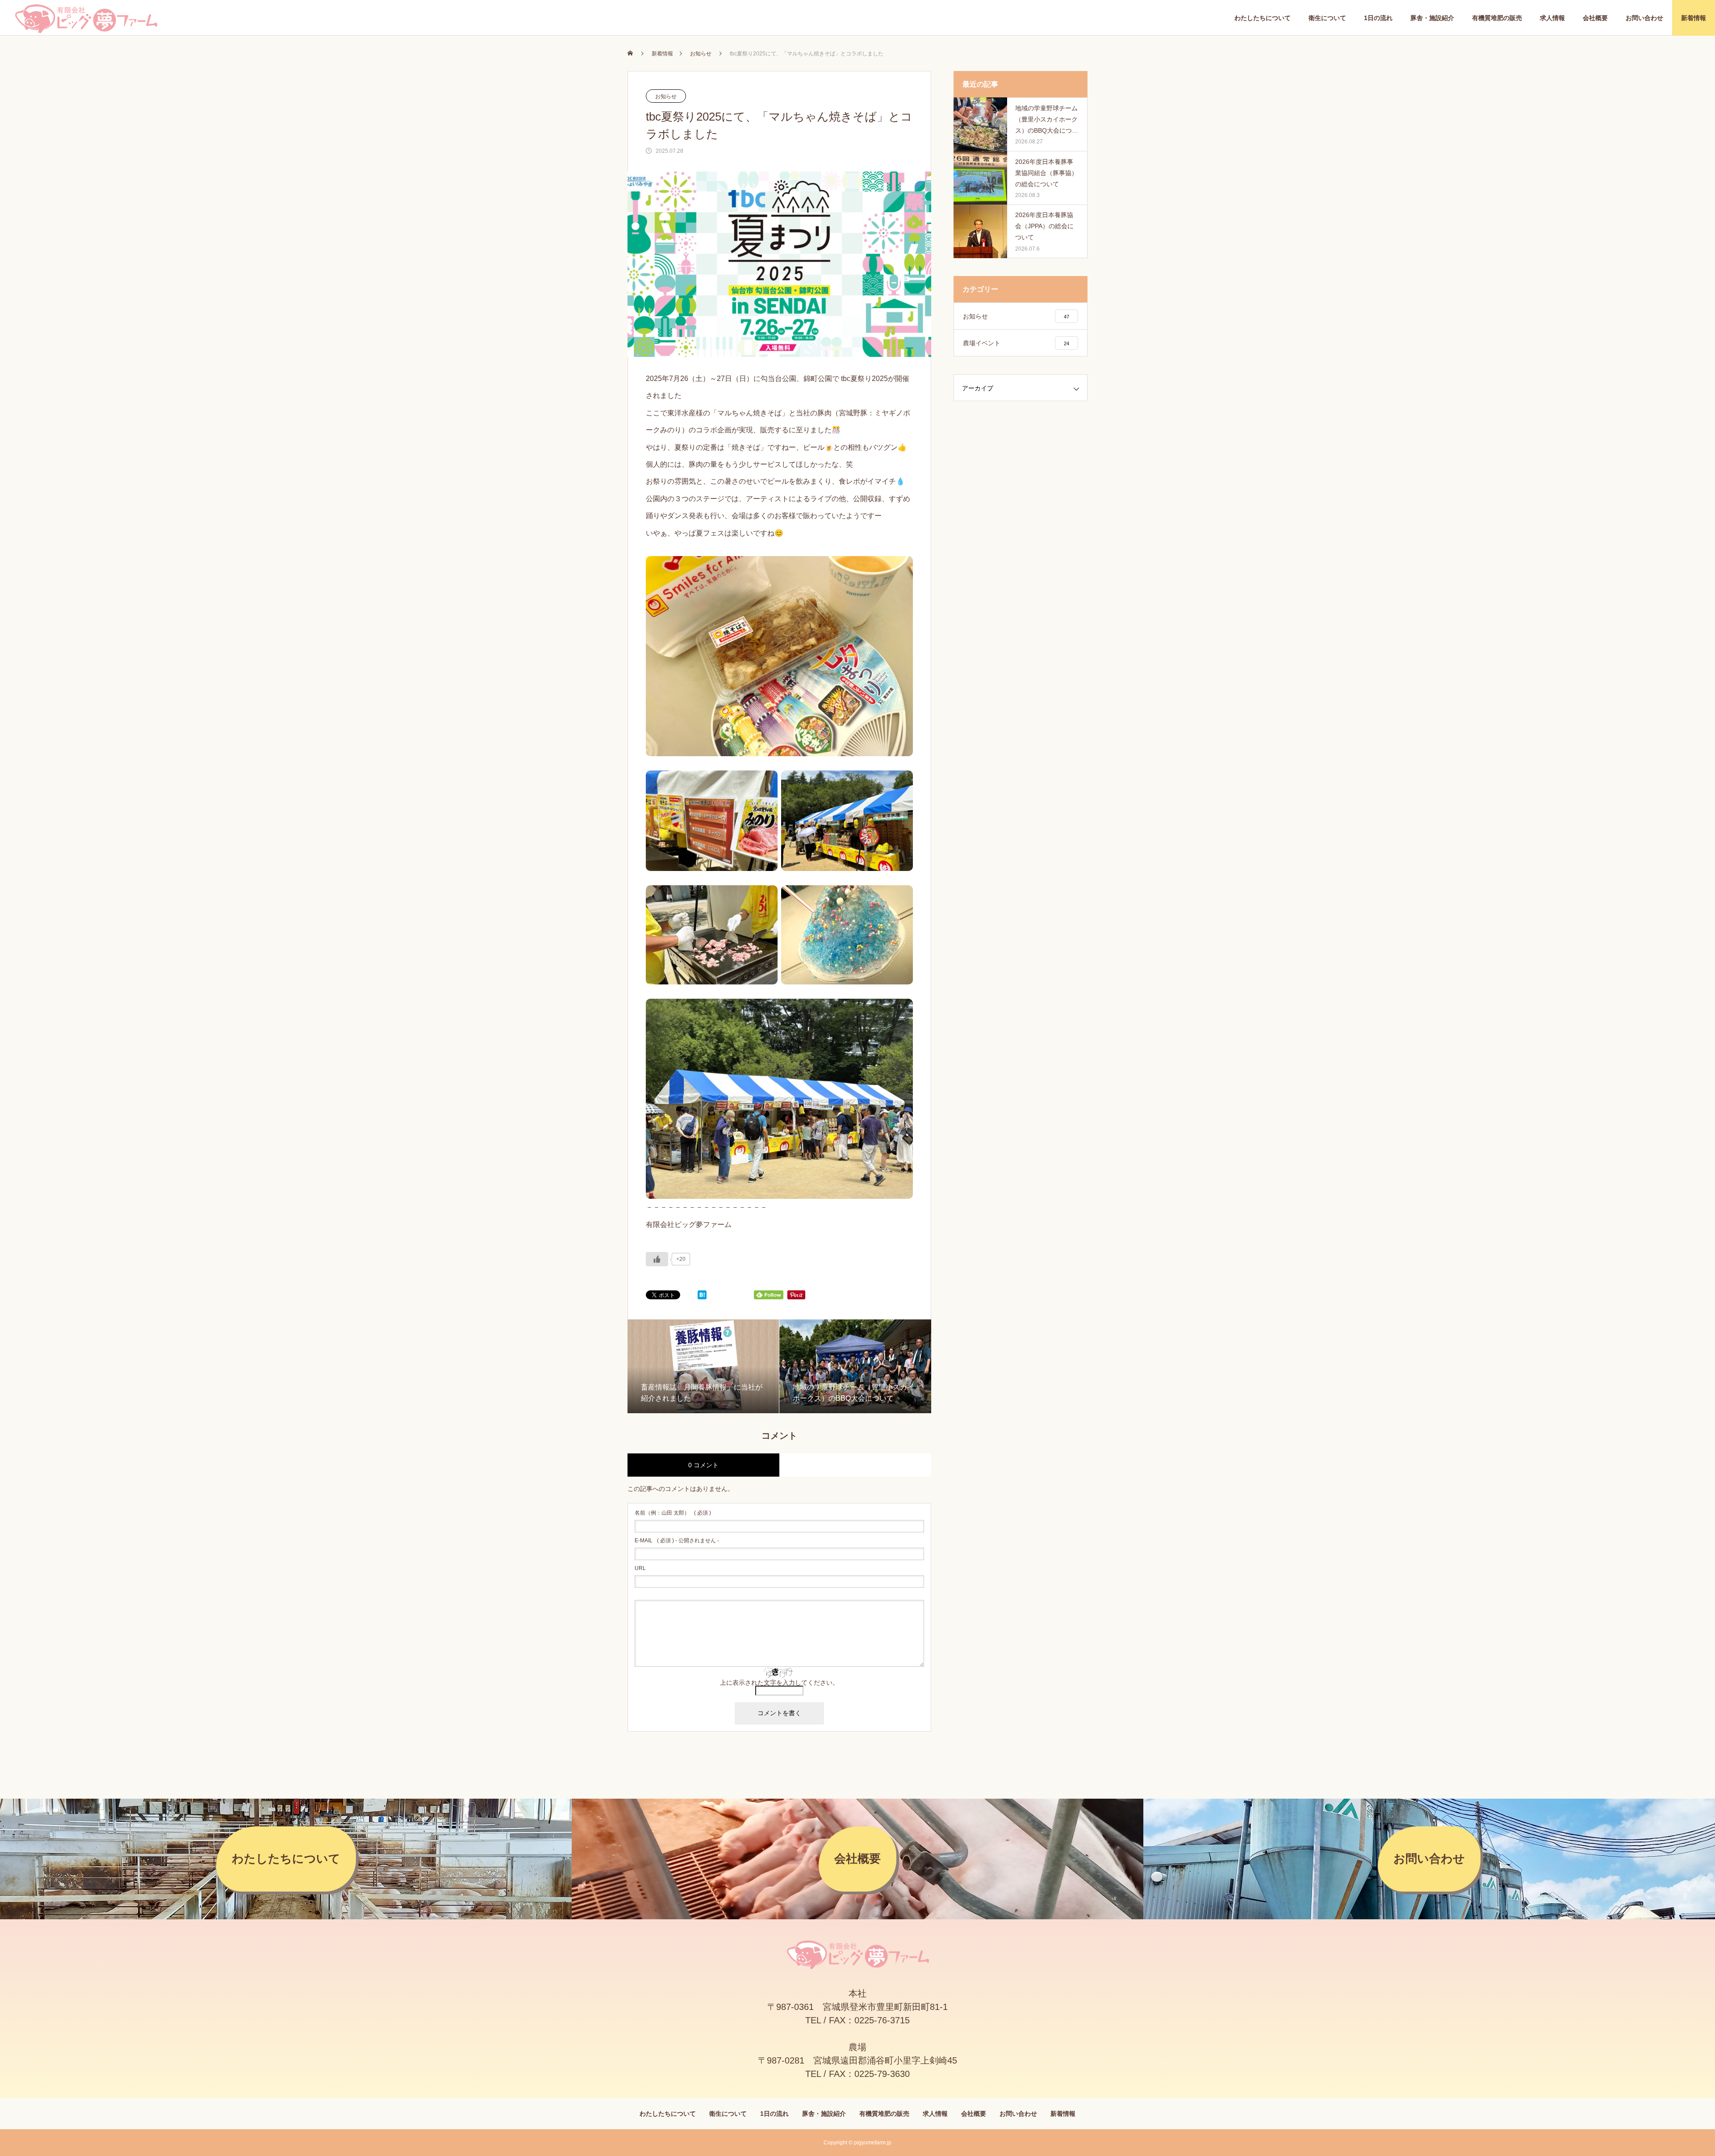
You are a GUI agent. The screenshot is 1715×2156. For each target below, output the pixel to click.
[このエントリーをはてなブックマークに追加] (702, 1297)
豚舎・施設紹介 (1432, 18)
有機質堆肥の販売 (1497, 18)
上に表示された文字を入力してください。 (779, 1683)
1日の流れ (1378, 18)
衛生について (1327, 18)
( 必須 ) (673, 1513)
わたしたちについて (1263, 18)
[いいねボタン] (657, 1259)
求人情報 (1552, 18)
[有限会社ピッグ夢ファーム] (86, 18)
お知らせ (666, 96)
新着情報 (1694, 18)
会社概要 (1595, 18)
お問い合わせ (1644, 18)
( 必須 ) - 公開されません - (677, 1541)
